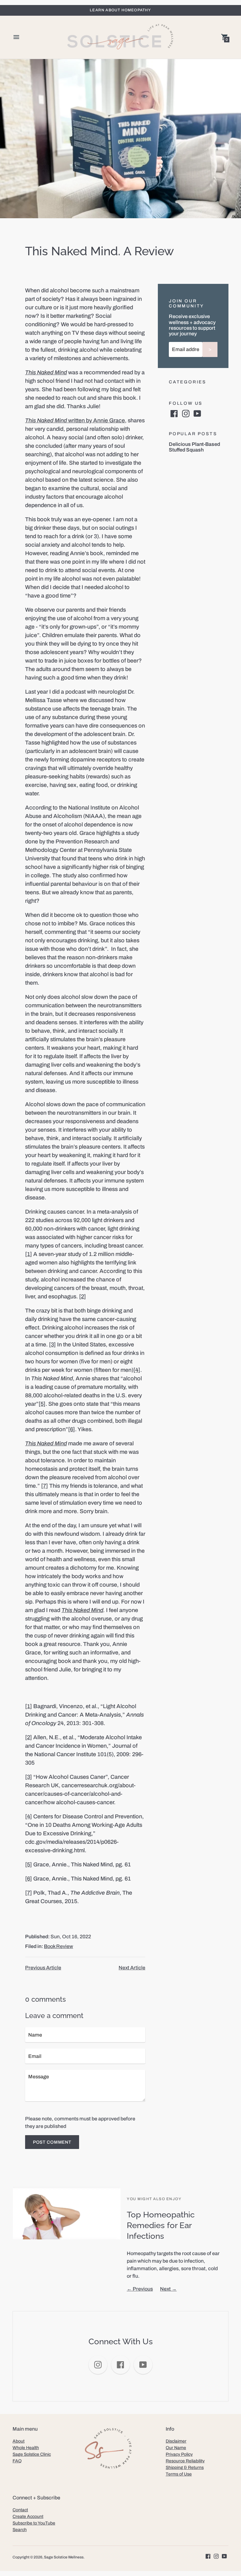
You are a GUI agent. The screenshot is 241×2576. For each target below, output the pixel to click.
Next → (168, 2289)
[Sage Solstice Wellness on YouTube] (197, 413)
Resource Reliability (185, 2461)
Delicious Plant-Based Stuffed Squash (194, 447)
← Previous (140, 2289)
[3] (52, 1345)
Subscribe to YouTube (34, 2523)
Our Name (176, 2448)
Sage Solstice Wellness (64, 2557)
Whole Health (26, 2448)
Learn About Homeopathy (120, 10)
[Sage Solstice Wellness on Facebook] (174, 413)
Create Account (28, 2516)
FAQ (17, 2461)
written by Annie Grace (75, 420)
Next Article (132, 1968)
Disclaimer (176, 2441)
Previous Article (43, 1968)
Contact (20, 2510)
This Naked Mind (82, 1610)
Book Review (59, 1946)
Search (20, 2530)
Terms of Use (179, 2474)
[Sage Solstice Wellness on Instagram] (186, 413)
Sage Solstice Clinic (32, 2454)
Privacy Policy (179, 2454)
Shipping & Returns (185, 2468)
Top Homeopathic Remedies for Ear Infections (161, 2225)
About (19, 2441)
